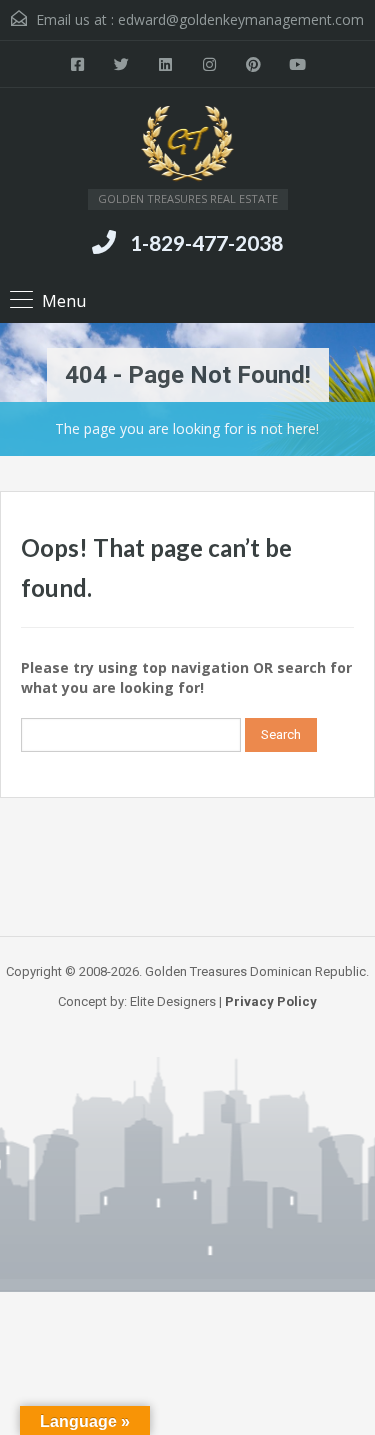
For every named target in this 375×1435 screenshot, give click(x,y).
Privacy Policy (271, 1001)
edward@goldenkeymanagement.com (241, 19)
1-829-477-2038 (206, 242)
